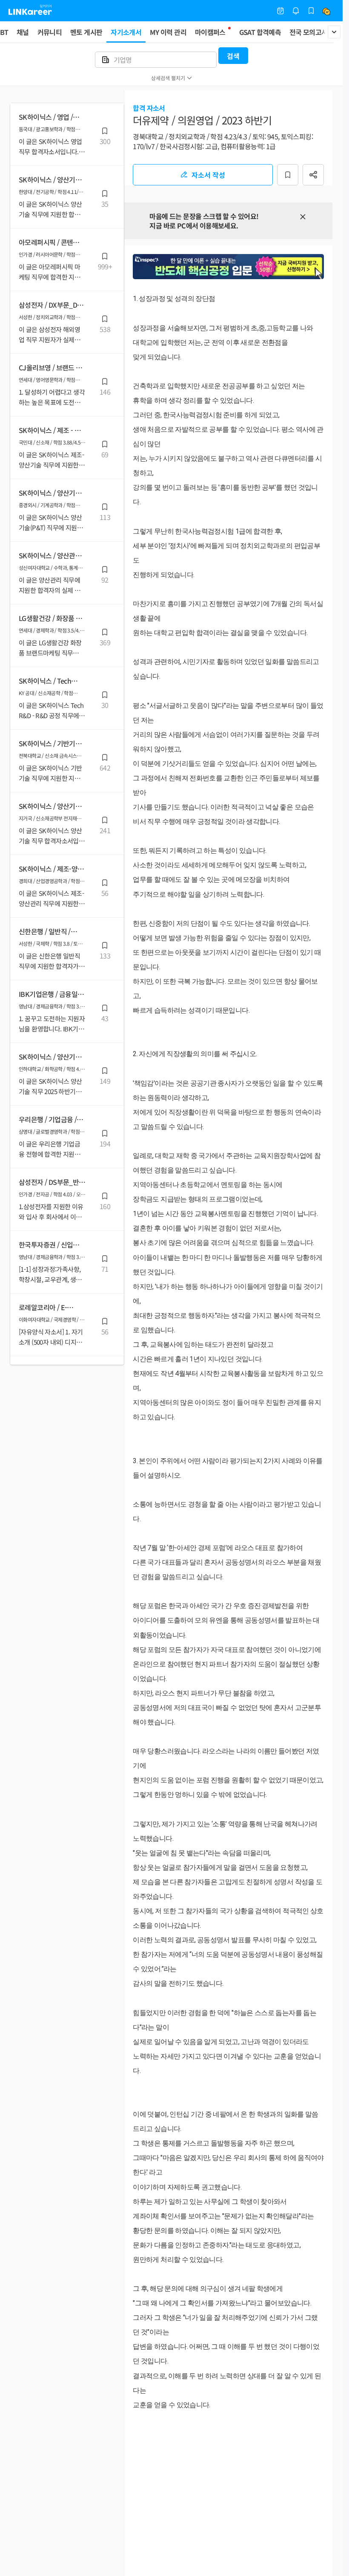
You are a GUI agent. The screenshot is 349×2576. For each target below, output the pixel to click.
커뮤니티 (50, 32)
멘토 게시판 (86, 32)
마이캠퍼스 (210, 32)
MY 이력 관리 (168, 32)
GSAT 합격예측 (260, 32)
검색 (233, 56)
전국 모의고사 (309, 32)
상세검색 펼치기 (168, 78)
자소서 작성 (208, 175)
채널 (23, 32)
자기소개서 (126, 32)
